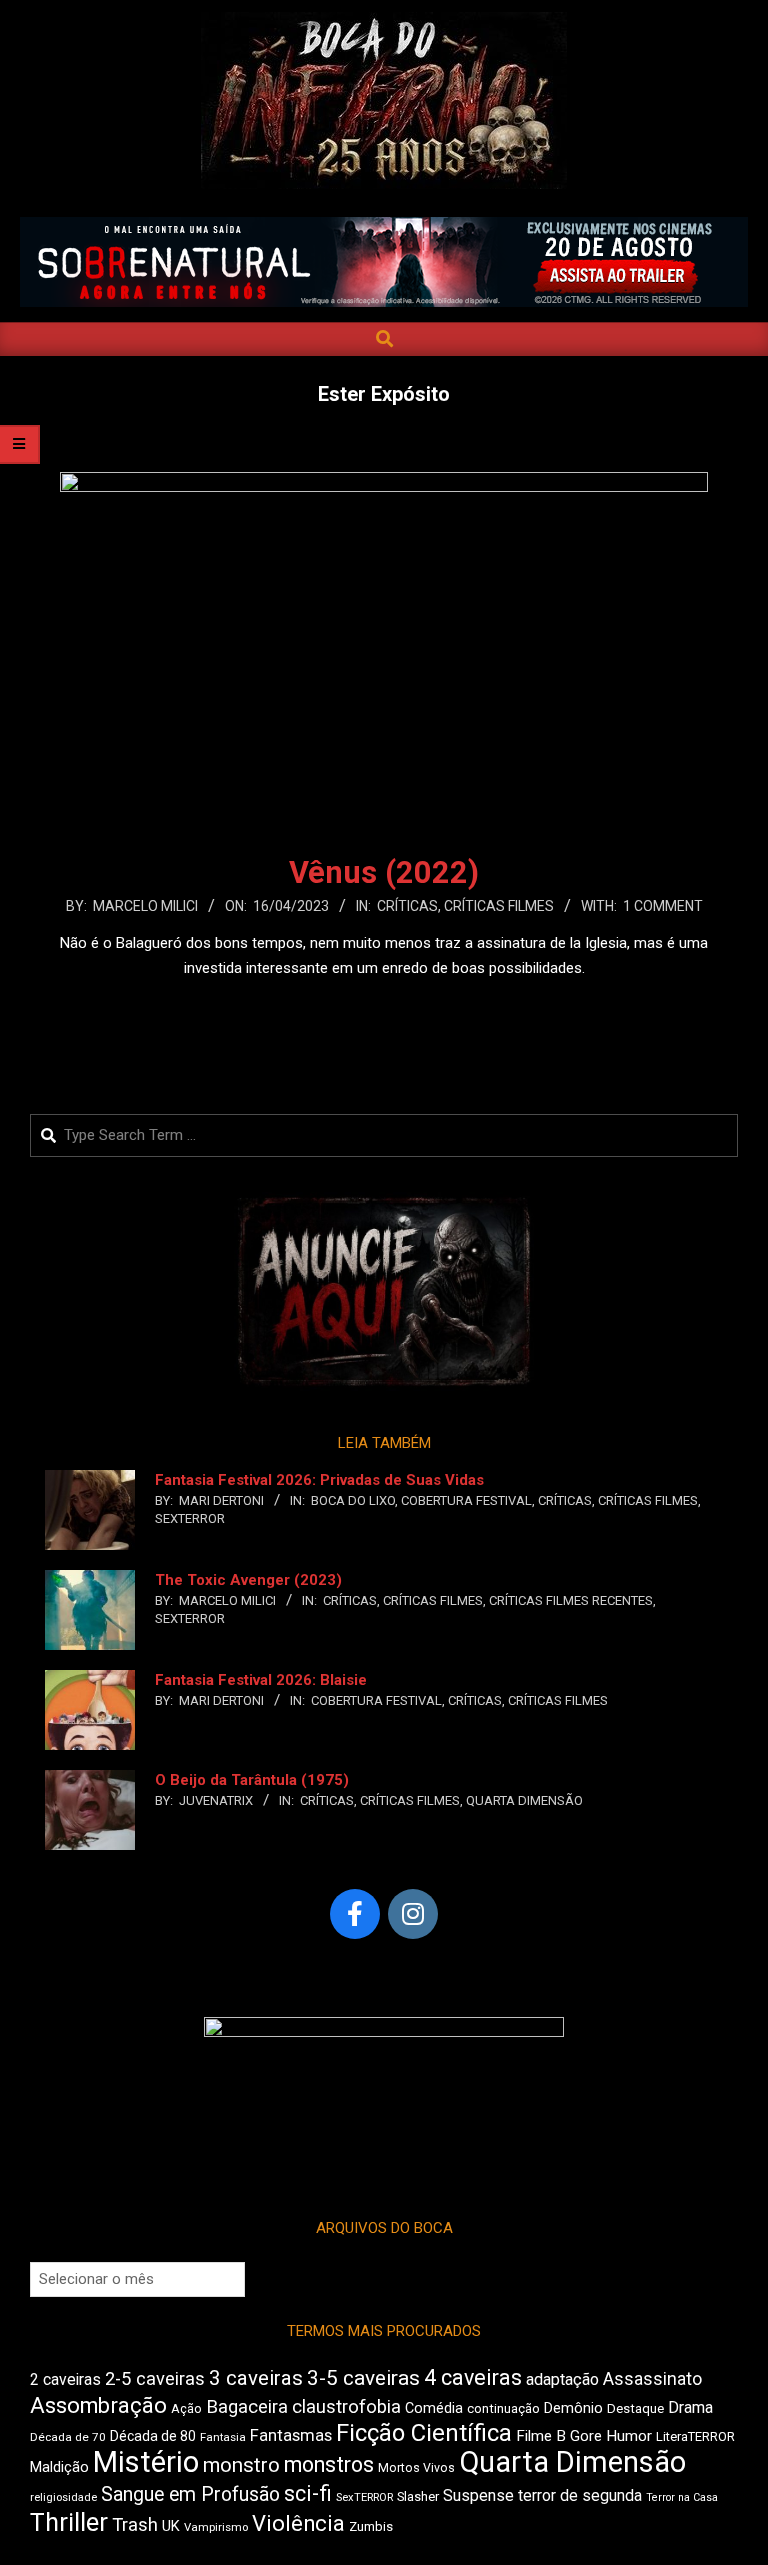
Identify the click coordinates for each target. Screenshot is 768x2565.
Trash (135, 2525)
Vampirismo (216, 2527)
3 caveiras (256, 2378)
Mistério (146, 2462)
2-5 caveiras (155, 2378)
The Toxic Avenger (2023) (248, 1580)
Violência (298, 2523)
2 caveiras (65, 2379)
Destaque (635, 2408)
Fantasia (223, 2437)
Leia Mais (384, 1007)
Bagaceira (247, 2407)
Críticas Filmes (499, 906)
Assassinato (652, 2379)
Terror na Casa (682, 2497)
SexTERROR (190, 1518)
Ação (186, 2408)
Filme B (541, 2436)
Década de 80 (153, 2436)
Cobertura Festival (466, 1500)
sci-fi (308, 2493)
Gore (586, 2436)
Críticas (407, 906)
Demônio (573, 2408)
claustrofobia (346, 2407)
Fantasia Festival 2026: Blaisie (261, 1680)
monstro (241, 2465)
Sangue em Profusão (190, 2494)
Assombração (98, 2405)
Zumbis (371, 2526)
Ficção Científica (424, 2433)
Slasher (418, 2496)
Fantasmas (291, 2435)
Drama (690, 2407)
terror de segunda (580, 2495)
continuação (503, 2408)
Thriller (69, 2522)
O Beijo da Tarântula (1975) (252, 1780)
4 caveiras (473, 2377)
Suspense (478, 2495)
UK (171, 2526)
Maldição (59, 2467)
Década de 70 (68, 2437)
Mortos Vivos (416, 2468)
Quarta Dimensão (524, 1800)
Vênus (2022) (384, 872)
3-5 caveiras (363, 2378)
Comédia (434, 2408)
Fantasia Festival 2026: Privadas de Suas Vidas (319, 1480)
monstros (329, 2464)
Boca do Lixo (353, 1500)
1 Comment (663, 906)
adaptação (562, 2379)
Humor (629, 2436)
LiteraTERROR (695, 2436)
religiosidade (63, 2497)
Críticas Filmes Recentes (571, 1600)
